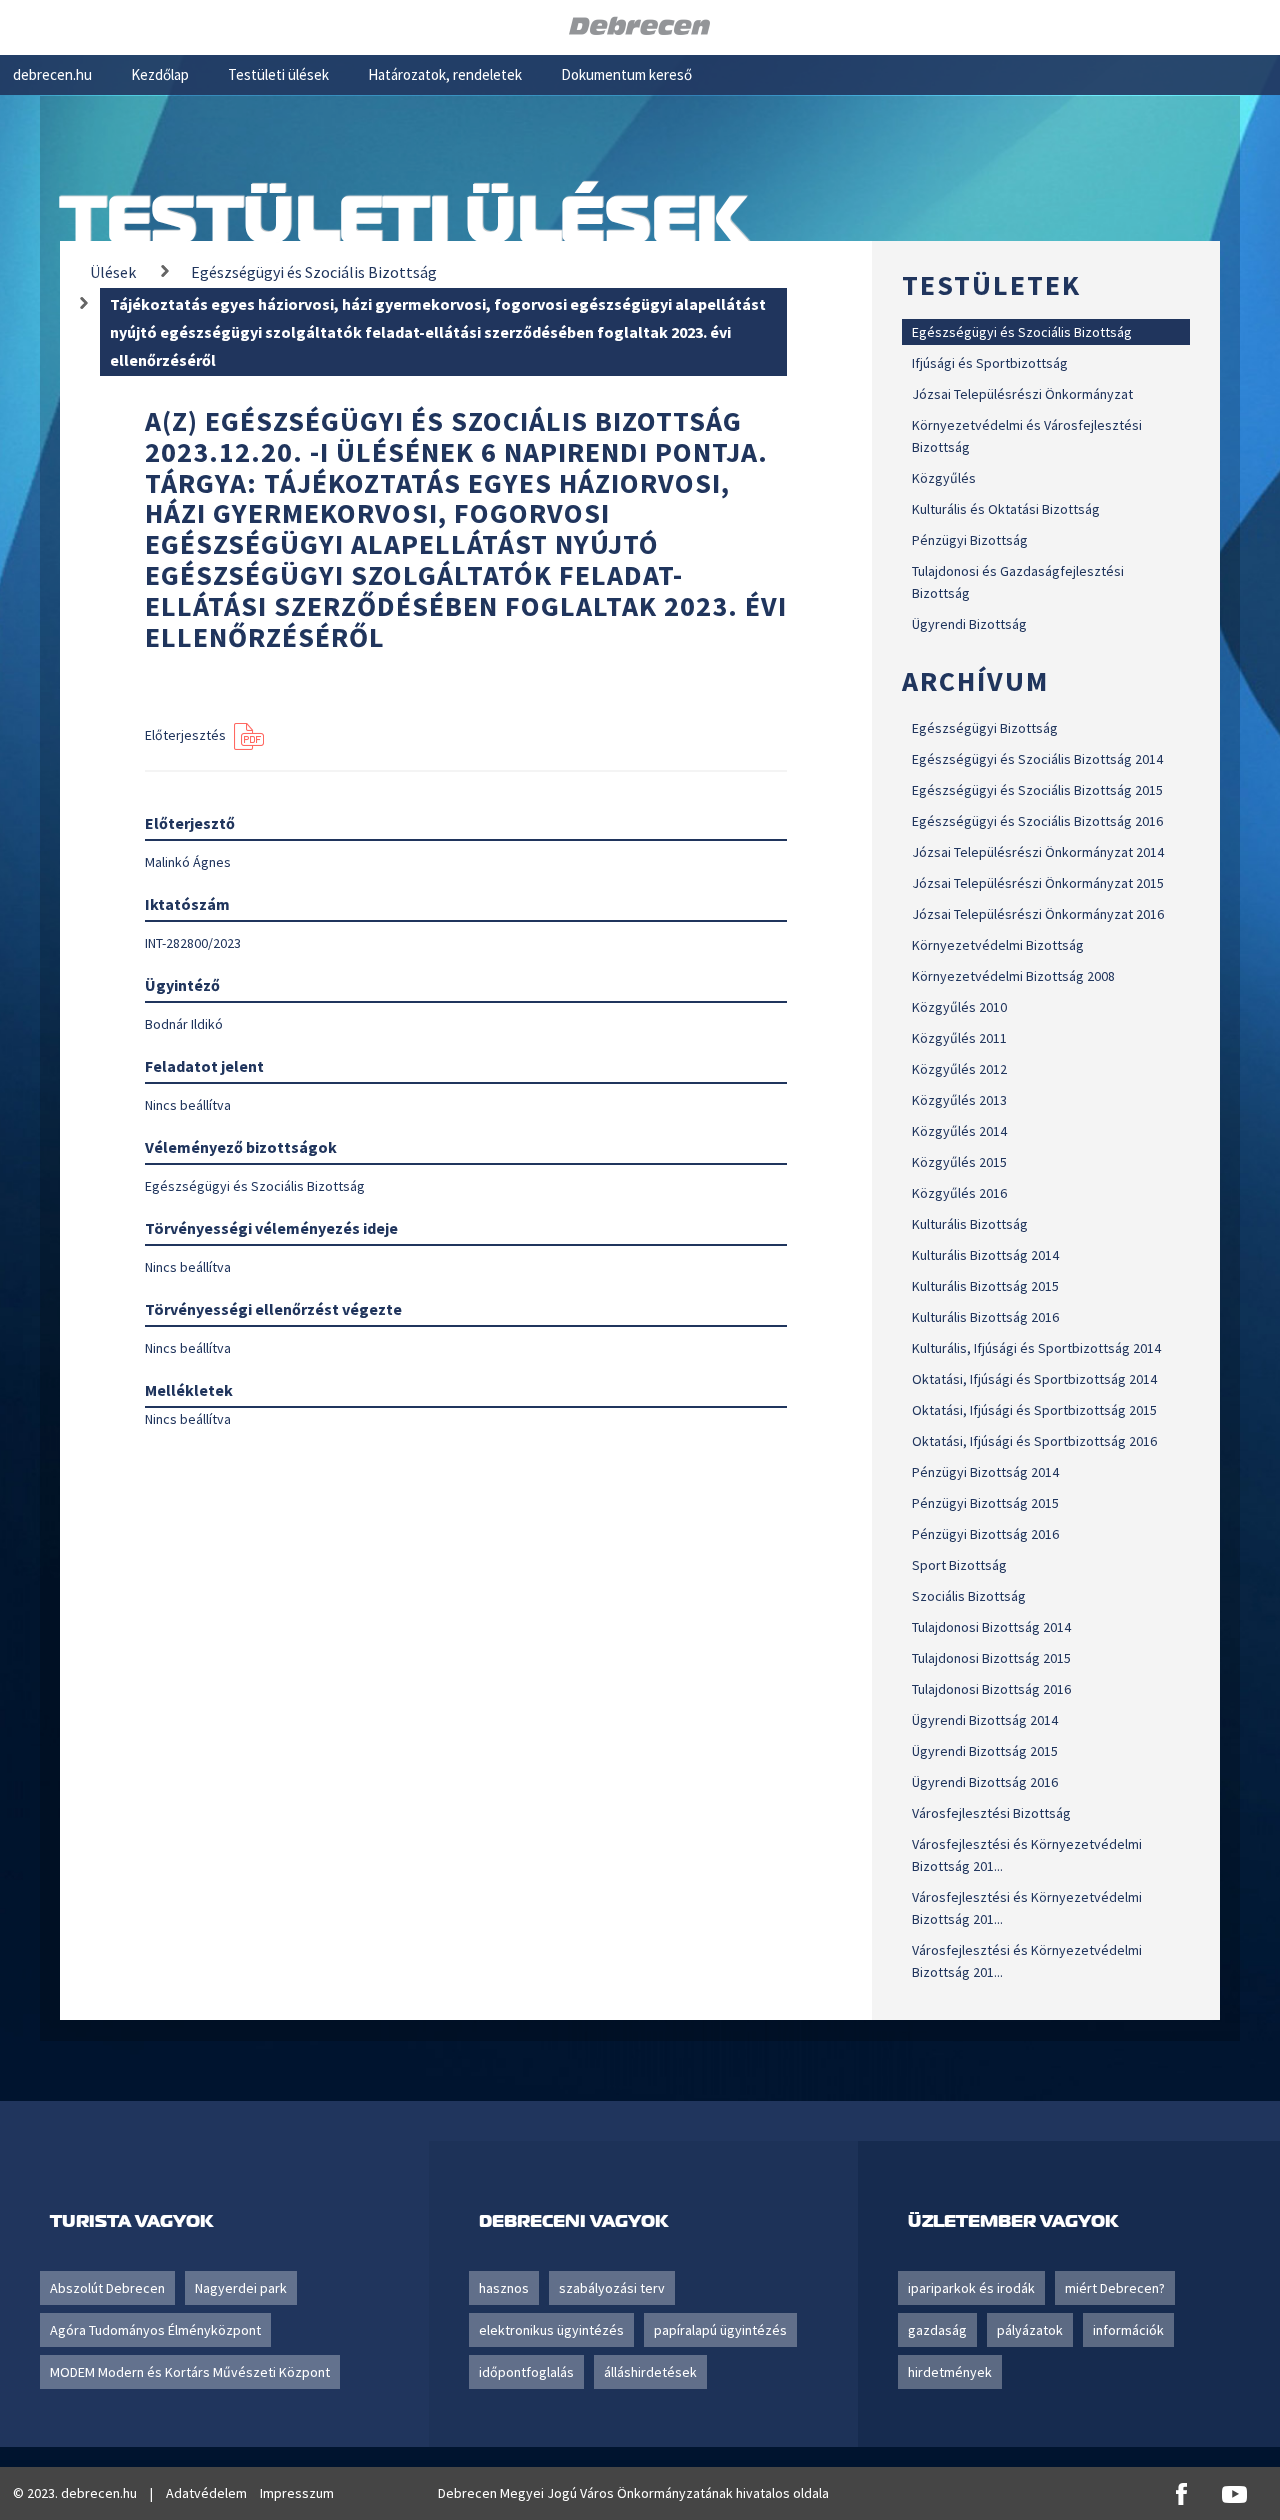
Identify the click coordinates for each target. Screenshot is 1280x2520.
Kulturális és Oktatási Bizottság (1006, 509)
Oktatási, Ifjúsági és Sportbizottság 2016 (1034, 1441)
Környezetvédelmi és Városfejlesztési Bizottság (1027, 436)
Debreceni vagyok (573, 2220)
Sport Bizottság (959, 1565)
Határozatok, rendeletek (445, 74)
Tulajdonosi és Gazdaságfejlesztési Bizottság (1018, 582)
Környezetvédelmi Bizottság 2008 (1013, 976)
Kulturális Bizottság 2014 (985, 1255)
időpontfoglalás (526, 2372)
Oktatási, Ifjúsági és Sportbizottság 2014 (1034, 1379)
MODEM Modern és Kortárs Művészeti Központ (190, 2372)
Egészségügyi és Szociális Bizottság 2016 (1037, 821)
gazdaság (937, 2330)
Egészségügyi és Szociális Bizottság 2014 (1037, 759)
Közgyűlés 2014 (959, 1131)
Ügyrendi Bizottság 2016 (985, 1782)
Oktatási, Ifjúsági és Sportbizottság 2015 (1034, 1410)
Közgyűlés (944, 478)
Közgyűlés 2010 (959, 1007)
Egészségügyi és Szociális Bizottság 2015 (1037, 790)
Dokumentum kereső (626, 74)
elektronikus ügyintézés (551, 2330)
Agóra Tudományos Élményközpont (155, 2330)
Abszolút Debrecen (107, 2288)
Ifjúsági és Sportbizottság (990, 363)
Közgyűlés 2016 (959, 1193)
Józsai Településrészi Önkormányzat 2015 (1038, 883)
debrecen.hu (52, 74)
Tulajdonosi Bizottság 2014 (991, 1627)
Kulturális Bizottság (970, 1224)
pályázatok (1030, 2330)
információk (1128, 2330)
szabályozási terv (612, 2288)
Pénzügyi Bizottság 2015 (985, 1503)
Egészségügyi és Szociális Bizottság (1022, 332)
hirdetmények (950, 2372)
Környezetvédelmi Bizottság (998, 945)
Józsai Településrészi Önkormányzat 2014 (1038, 852)
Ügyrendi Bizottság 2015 (985, 1751)
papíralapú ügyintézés (720, 2330)
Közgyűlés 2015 (959, 1162)
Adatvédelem (206, 2493)
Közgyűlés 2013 (959, 1100)
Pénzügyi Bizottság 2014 (985, 1472)
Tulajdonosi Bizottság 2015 (991, 1658)
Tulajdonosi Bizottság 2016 (991, 1689)
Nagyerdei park (241, 2288)
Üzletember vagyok (1013, 2220)
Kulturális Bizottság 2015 (985, 1286)
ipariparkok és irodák (971, 2288)
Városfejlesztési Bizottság (991, 1813)
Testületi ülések (278, 74)
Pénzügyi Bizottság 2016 (985, 1534)
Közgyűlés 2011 (959, 1038)
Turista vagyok (131, 2220)
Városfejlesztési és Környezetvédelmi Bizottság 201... (1027, 1855)
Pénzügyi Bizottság (970, 540)
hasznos (504, 2288)
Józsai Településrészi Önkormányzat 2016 (1038, 914)
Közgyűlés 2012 (959, 1069)
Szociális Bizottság (969, 1596)
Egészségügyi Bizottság (985, 728)
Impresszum (297, 2493)
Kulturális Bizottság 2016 (985, 1317)
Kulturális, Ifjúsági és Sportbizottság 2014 (1036, 1348)
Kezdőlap (160, 74)
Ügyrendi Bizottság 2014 (985, 1720)
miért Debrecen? (1115, 2288)
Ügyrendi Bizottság (969, 624)
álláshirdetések (650, 2372)
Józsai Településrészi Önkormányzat (1022, 394)
